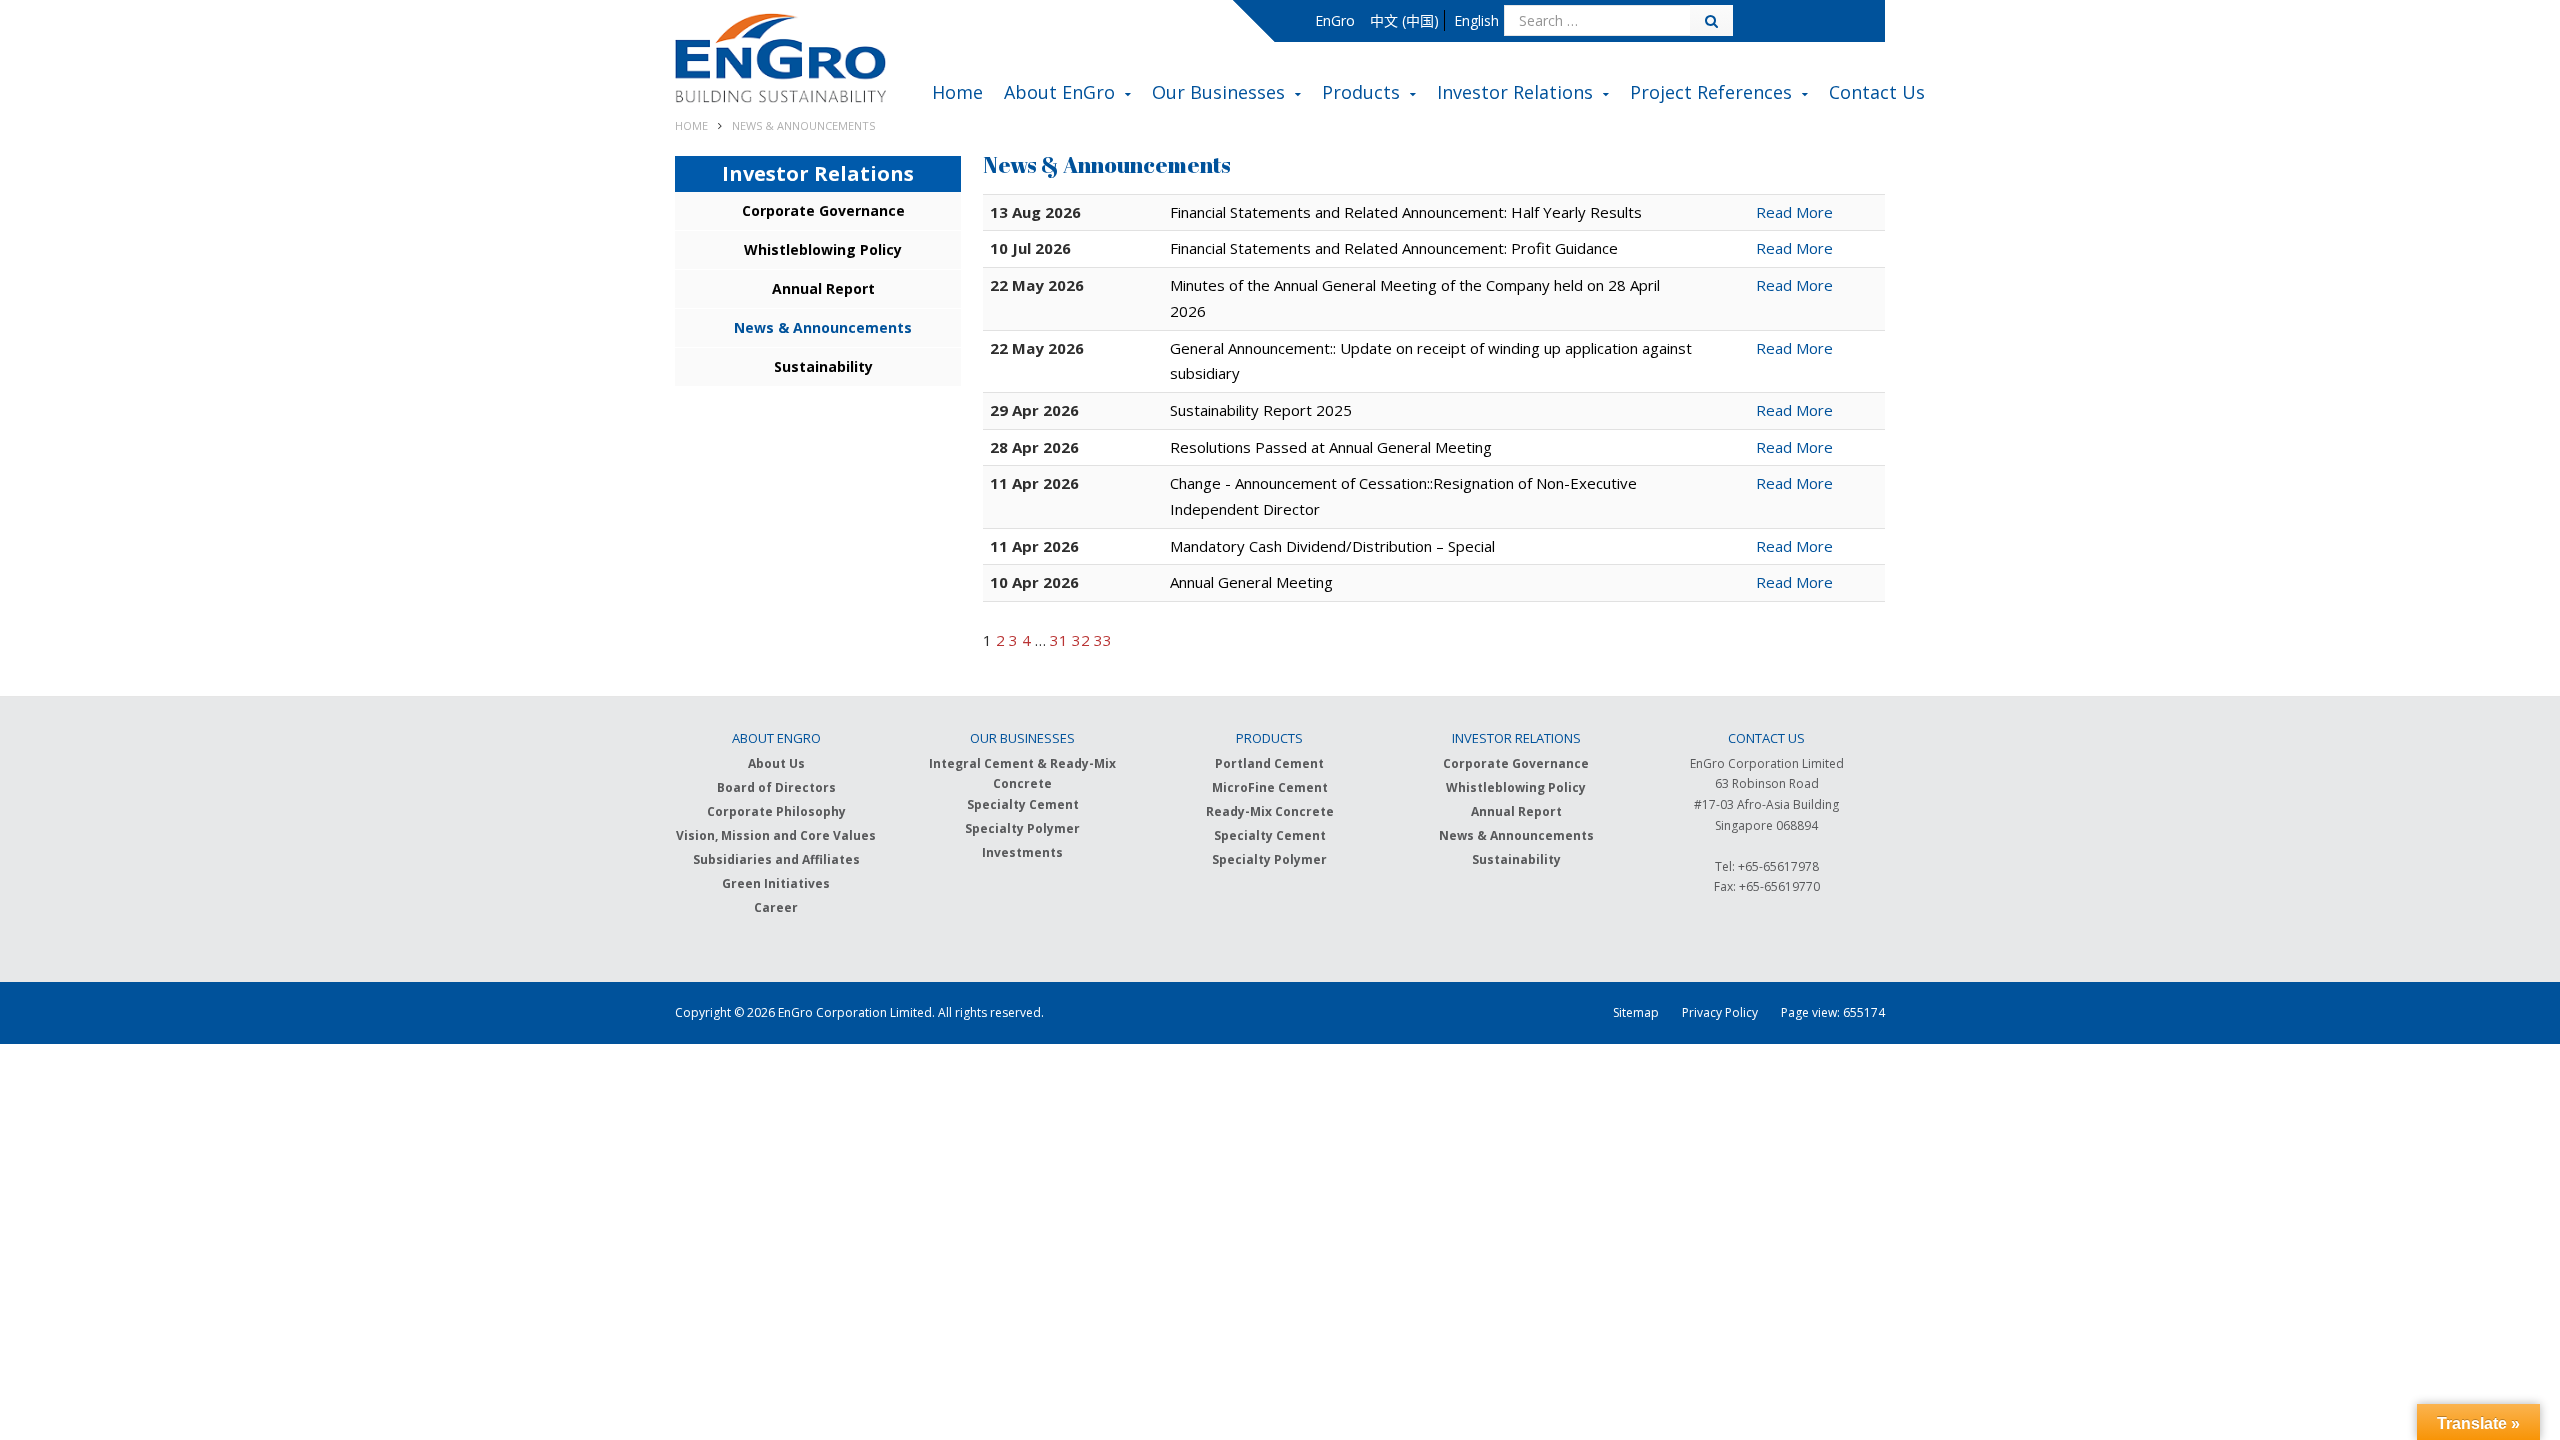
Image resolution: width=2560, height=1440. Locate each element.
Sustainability (823, 366)
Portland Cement (1269, 763)
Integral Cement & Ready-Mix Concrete (1022, 774)
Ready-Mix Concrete (1270, 811)
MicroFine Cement (1270, 787)
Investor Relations (1515, 93)
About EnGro (1059, 93)
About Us (776, 763)
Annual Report (823, 288)
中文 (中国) (1404, 20)
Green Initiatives (776, 883)
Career (776, 907)
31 (1059, 640)
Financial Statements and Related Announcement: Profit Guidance (1394, 248)
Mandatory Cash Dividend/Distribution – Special (1332, 546)
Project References (1711, 93)
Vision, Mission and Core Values (776, 835)
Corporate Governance (823, 210)
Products (1361, 93)
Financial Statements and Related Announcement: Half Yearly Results (1406, 212)
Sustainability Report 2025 (1261, 410)
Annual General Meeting (1251, 582)
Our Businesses (1218, 93)
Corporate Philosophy (776, 811)
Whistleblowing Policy (823, 249)
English (1476, 20)
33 (1103, 640)
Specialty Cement (1023, 804)
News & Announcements (823, 327)
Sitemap (1636, 1012)
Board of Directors (776, 787)
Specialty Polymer (1022, 828)
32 (1081, 640)
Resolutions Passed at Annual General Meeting (1331, 447)
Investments (1022, 852)
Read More (1794, 212)
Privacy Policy (1720, 1012)
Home (957, 93)
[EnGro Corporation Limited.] (780, 61)
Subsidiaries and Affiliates (776, 859)
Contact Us (1877, 93)
